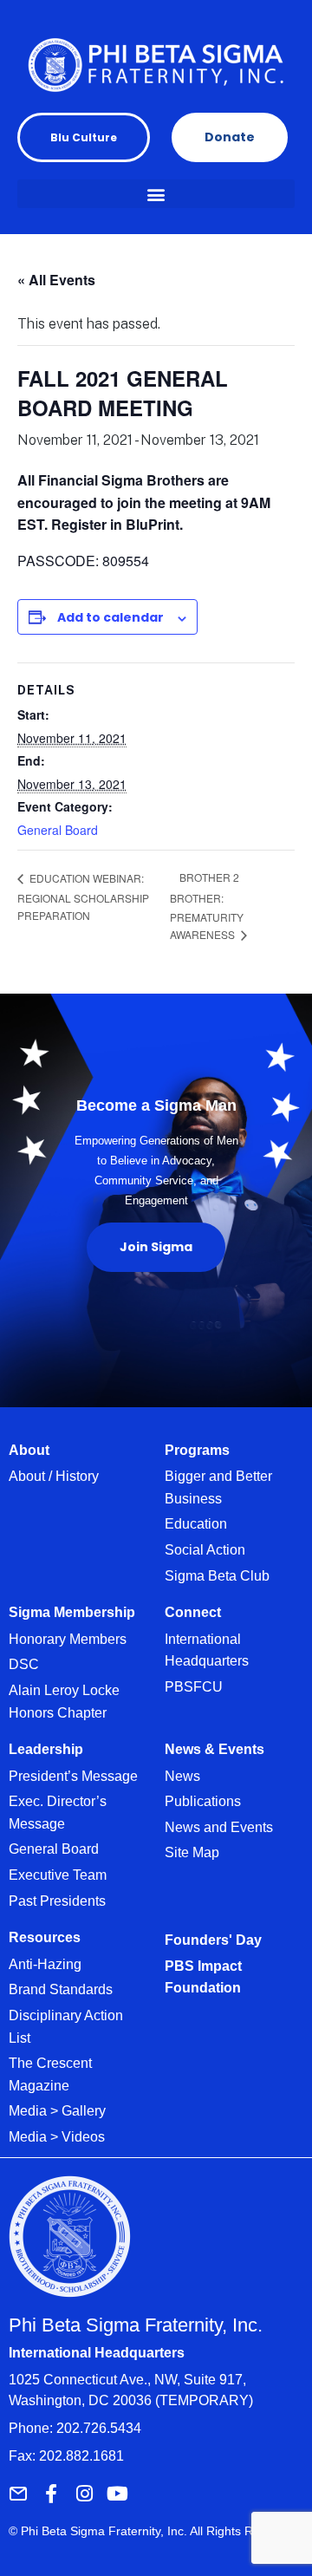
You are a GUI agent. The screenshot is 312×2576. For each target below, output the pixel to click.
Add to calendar (110, 617)
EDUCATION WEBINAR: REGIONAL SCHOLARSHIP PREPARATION (83, 897)
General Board (58, 830)
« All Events (56, 280)
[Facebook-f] (51, 2494)
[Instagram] (84, 2494)
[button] (156, 194)
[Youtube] (117, 2494)
